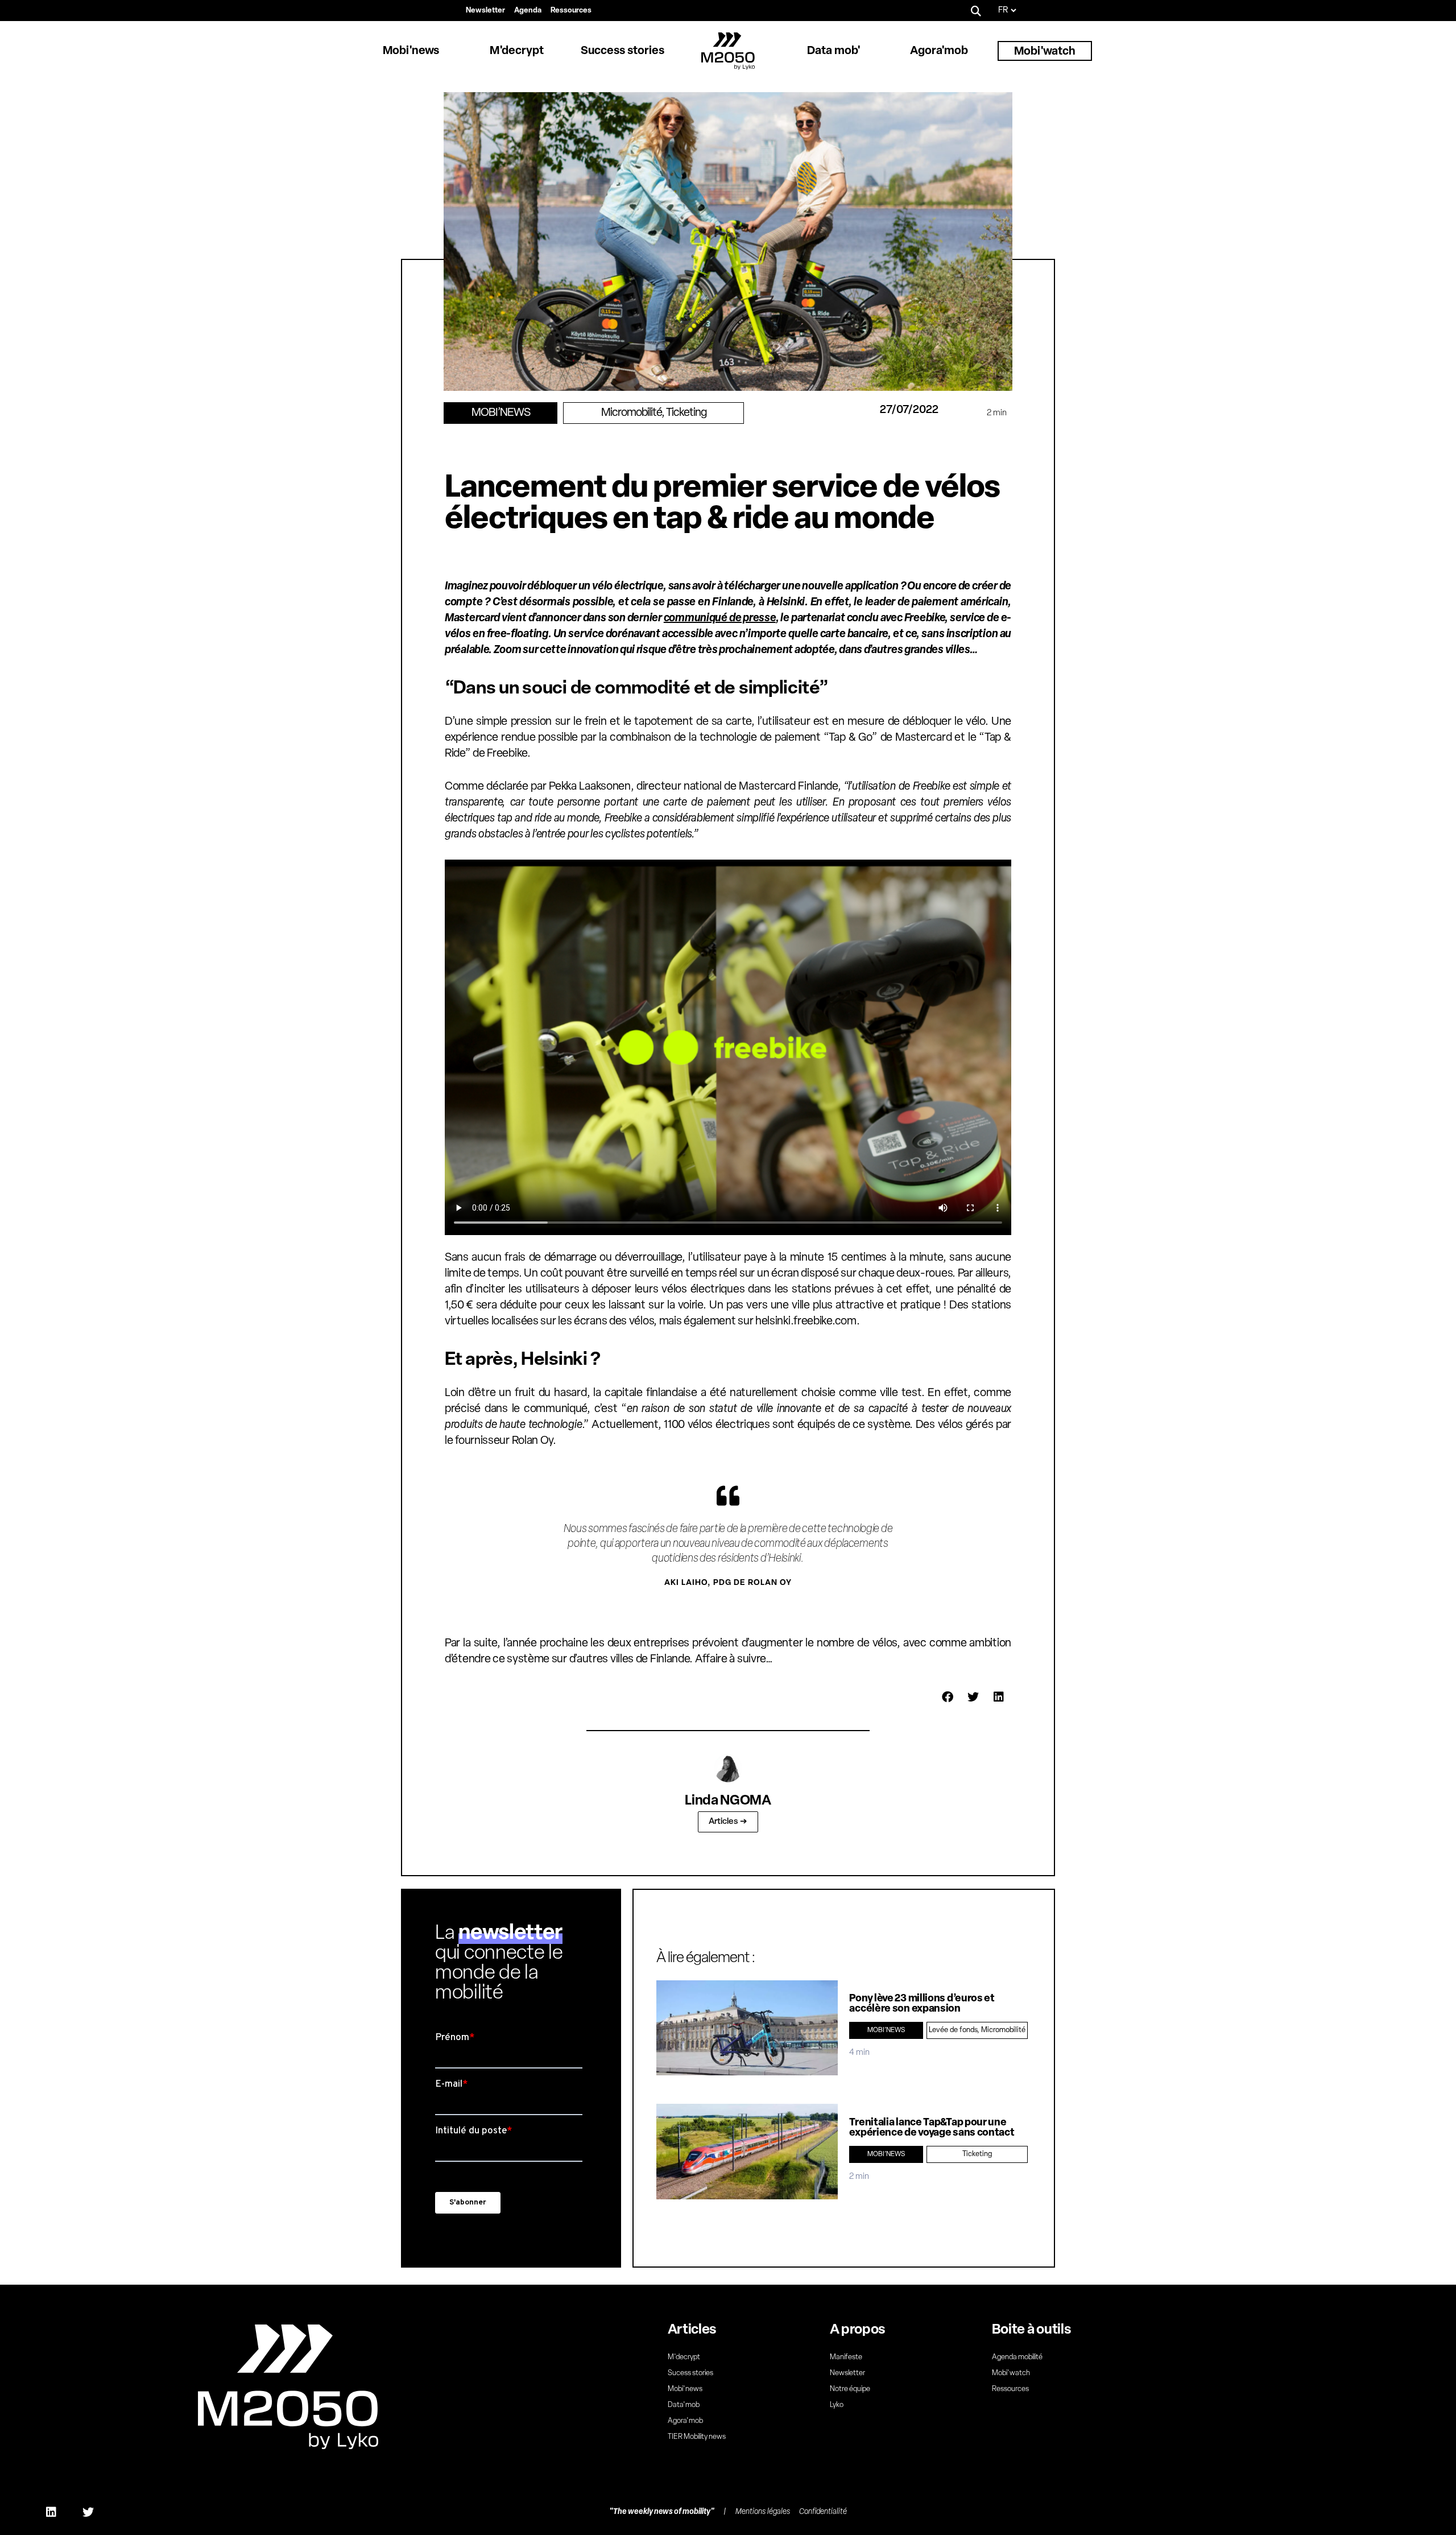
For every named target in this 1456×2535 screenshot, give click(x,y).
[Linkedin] (51, 2512)
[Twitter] (88, 2512)
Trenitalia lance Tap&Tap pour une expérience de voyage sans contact (932, 2128)
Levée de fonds (953, 2030)
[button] (976, 11)
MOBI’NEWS (501, 413)
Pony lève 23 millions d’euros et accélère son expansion (922, 2004)
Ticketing (686, 413)
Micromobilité (631, 413)
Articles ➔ (728, 1822)
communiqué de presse (720, 618)
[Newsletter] (485, 11)
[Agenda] (528, 11)
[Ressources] (571, 11)
